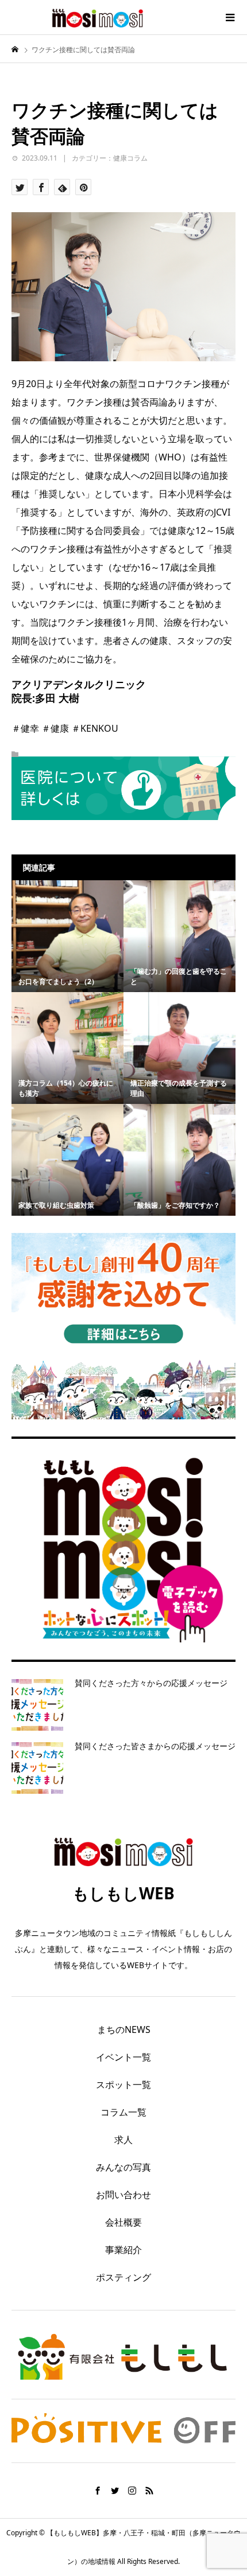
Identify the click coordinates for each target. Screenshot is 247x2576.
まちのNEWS (124, 2029)
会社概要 (123, 2222)
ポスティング (123, 2277)
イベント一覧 (123, 2057)
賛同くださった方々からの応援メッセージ (151, 1683)
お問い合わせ (123, 2195)
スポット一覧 (123, 2085)
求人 (123, 2140)
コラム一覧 (123, 2112)
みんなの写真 (123, 2167)
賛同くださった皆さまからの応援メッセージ (155, 1746)
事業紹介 (123, 2250)
